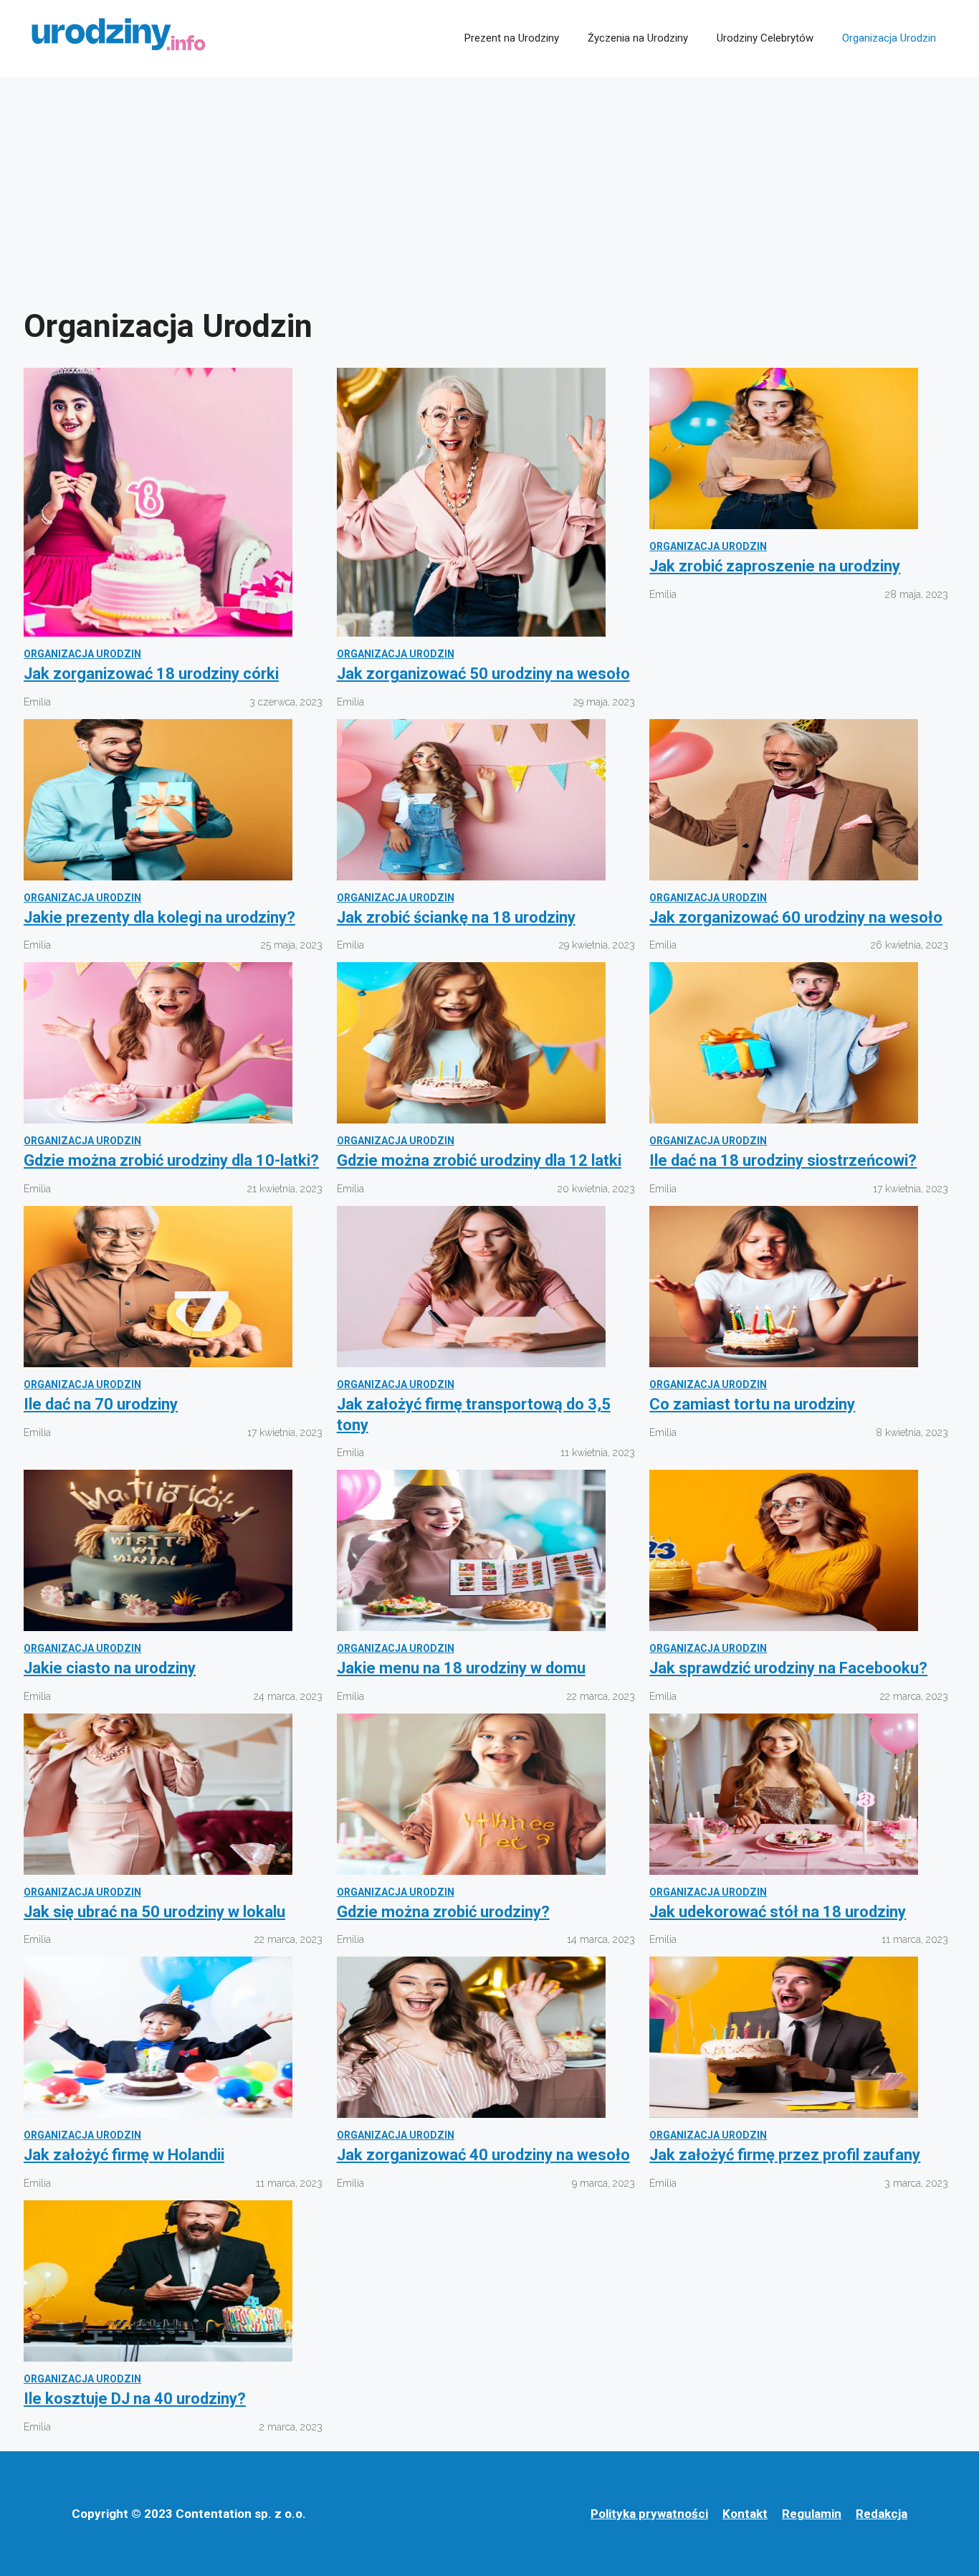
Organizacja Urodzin (889, 38)
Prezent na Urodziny (512, 38)
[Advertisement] (489, 184)
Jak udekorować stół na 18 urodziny (778, 1912)
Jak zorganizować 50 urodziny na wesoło (483, 674)
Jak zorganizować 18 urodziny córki (151, 674)
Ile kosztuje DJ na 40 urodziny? (135, 2399)
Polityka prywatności (649, 2514)
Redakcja (882, 2514)
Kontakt (745, 2514)
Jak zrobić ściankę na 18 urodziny (456, 917)
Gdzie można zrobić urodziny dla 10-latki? (171, 1160)
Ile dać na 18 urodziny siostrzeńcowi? (783, 1160)
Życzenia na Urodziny (638, 38)
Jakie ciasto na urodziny (110, 1668)
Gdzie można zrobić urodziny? (443, 1912)
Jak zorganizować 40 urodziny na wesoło (483, 2155)
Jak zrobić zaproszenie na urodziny (775, 566)
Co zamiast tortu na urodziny (752, 1404)
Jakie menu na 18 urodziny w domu (461, 1668)
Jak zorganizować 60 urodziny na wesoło (796, 917)
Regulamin (812, 2514)
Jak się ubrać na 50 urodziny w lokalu (154, 1912)
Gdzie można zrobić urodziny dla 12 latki (479, 1160)
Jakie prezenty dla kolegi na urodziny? (159, 917)
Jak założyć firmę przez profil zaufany (785, 2155)
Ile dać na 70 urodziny (101, 1404)
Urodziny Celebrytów (765, 38)
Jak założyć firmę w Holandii (124, 2155)
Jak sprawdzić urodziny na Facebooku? (788, 1668)
